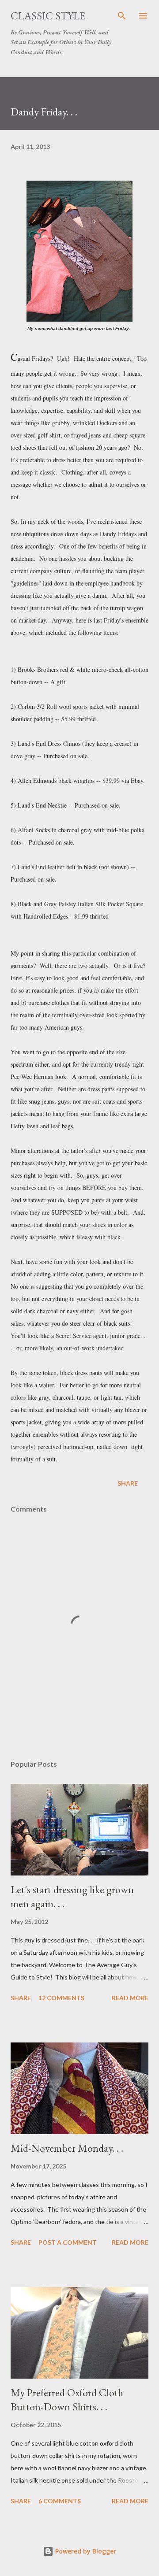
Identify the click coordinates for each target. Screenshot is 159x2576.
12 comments (61, 1998)
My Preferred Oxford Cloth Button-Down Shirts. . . (67, 2400)
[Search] (122, 16)
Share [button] (128, 1483)
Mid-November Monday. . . (67, 2148)
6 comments (60, 2501)
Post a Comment (68, 2242)
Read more (130, 1998)
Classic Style (48, 16)
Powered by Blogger (85, 2551)
